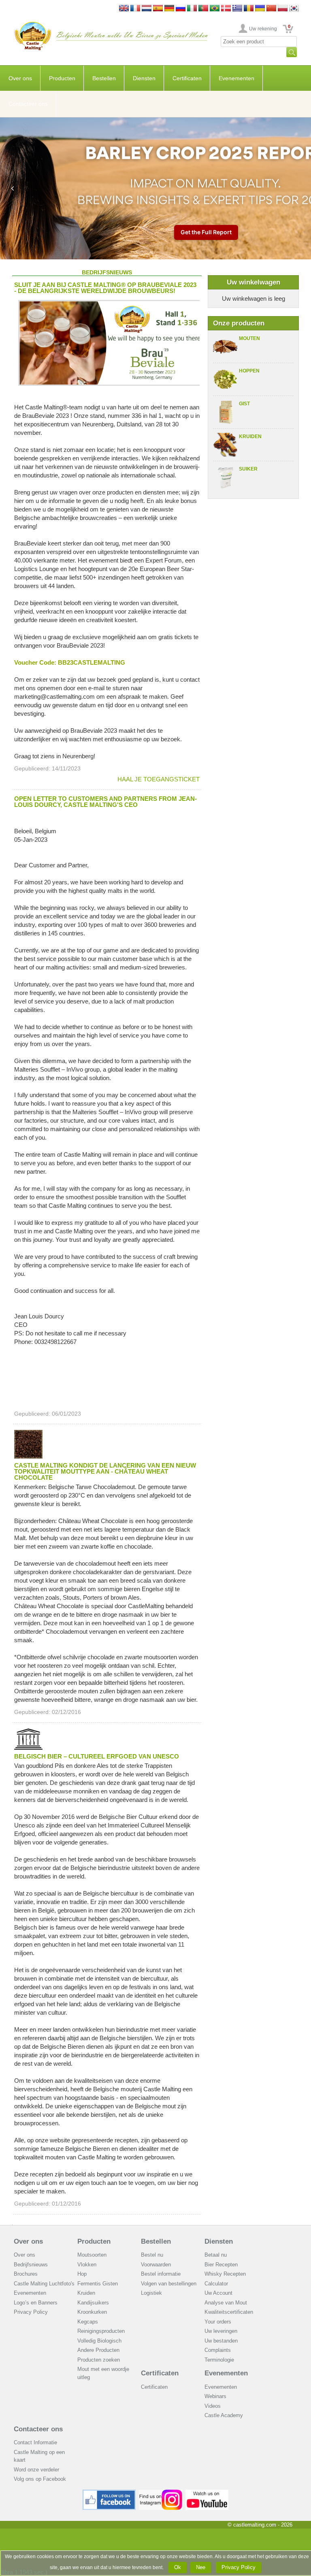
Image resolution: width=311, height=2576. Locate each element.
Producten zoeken (99, 2360)
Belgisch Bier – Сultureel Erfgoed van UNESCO (97, 1756)
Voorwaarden (156, 2265)
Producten (62, 78)
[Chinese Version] (271, 9)
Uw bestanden (221, 2341)
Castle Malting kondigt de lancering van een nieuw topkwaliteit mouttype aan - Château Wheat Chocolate (105, 1471)
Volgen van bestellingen (169, 2284)
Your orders (218, 2322)
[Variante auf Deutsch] (169, 9)
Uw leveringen (221, 2331)
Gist (244, 404)
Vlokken (87, 2265)
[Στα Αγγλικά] (237, 9)
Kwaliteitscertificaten (229, 2312)
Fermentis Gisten (98, 2284)
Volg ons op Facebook (40, 2479)
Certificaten (187, 78)
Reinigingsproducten (101, 2331)
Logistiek (151, 2293)
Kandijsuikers (93, 2303)
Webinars (215, 2396)
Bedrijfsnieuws (31, 2265)
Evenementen (236, 78)
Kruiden (250, 436)
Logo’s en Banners (36, 2303)
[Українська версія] (260, 9)
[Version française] (135, 9)
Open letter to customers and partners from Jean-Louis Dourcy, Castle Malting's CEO (105, 802)
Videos (213, 2406)
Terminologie (219, 2360)
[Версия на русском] (181, 9)
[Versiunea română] (249, 9)
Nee (201, 2567)
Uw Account (218, 2293)
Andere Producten (98, 2350)
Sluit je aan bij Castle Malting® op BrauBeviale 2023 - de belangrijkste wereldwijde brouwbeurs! (105, 288)
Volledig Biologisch (99, 2341)
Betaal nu (216, 2255)
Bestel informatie (161, 2274)
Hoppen (249, 371)
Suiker (248, 469)
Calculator (216, 2284)
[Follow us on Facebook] (109, 2493)
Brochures (26, 2274)
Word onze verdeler (36, 2470)
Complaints (218, 2350)
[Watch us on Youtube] (207, 2493)
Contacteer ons (28, 104)
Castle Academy (224, 2415)
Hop (82, 2274)
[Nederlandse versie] (147, 9)
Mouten (249, 338)
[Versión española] (158, 9)
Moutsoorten (92, 2255)
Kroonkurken (92, 2312)
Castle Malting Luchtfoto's (44, 2284)
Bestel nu (152, 2255)
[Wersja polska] (283, 9)
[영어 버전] (294, 9)
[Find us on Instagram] (161, 2493)
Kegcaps (88, 2322)
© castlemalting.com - (260, 2525)
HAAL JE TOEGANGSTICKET (159, 779)
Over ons (20, 78)
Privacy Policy (31, 2312)
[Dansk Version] (226, 9)
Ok (178, 2567)
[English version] (124, 9)
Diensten (144, 78)
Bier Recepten (221, 2265)
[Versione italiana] (192, 9)
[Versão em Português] (203, 9)
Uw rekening (263, 29)
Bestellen (104, 78)
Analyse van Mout (226, 2303)
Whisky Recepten (225, 2274)
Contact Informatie (35, 2442)
